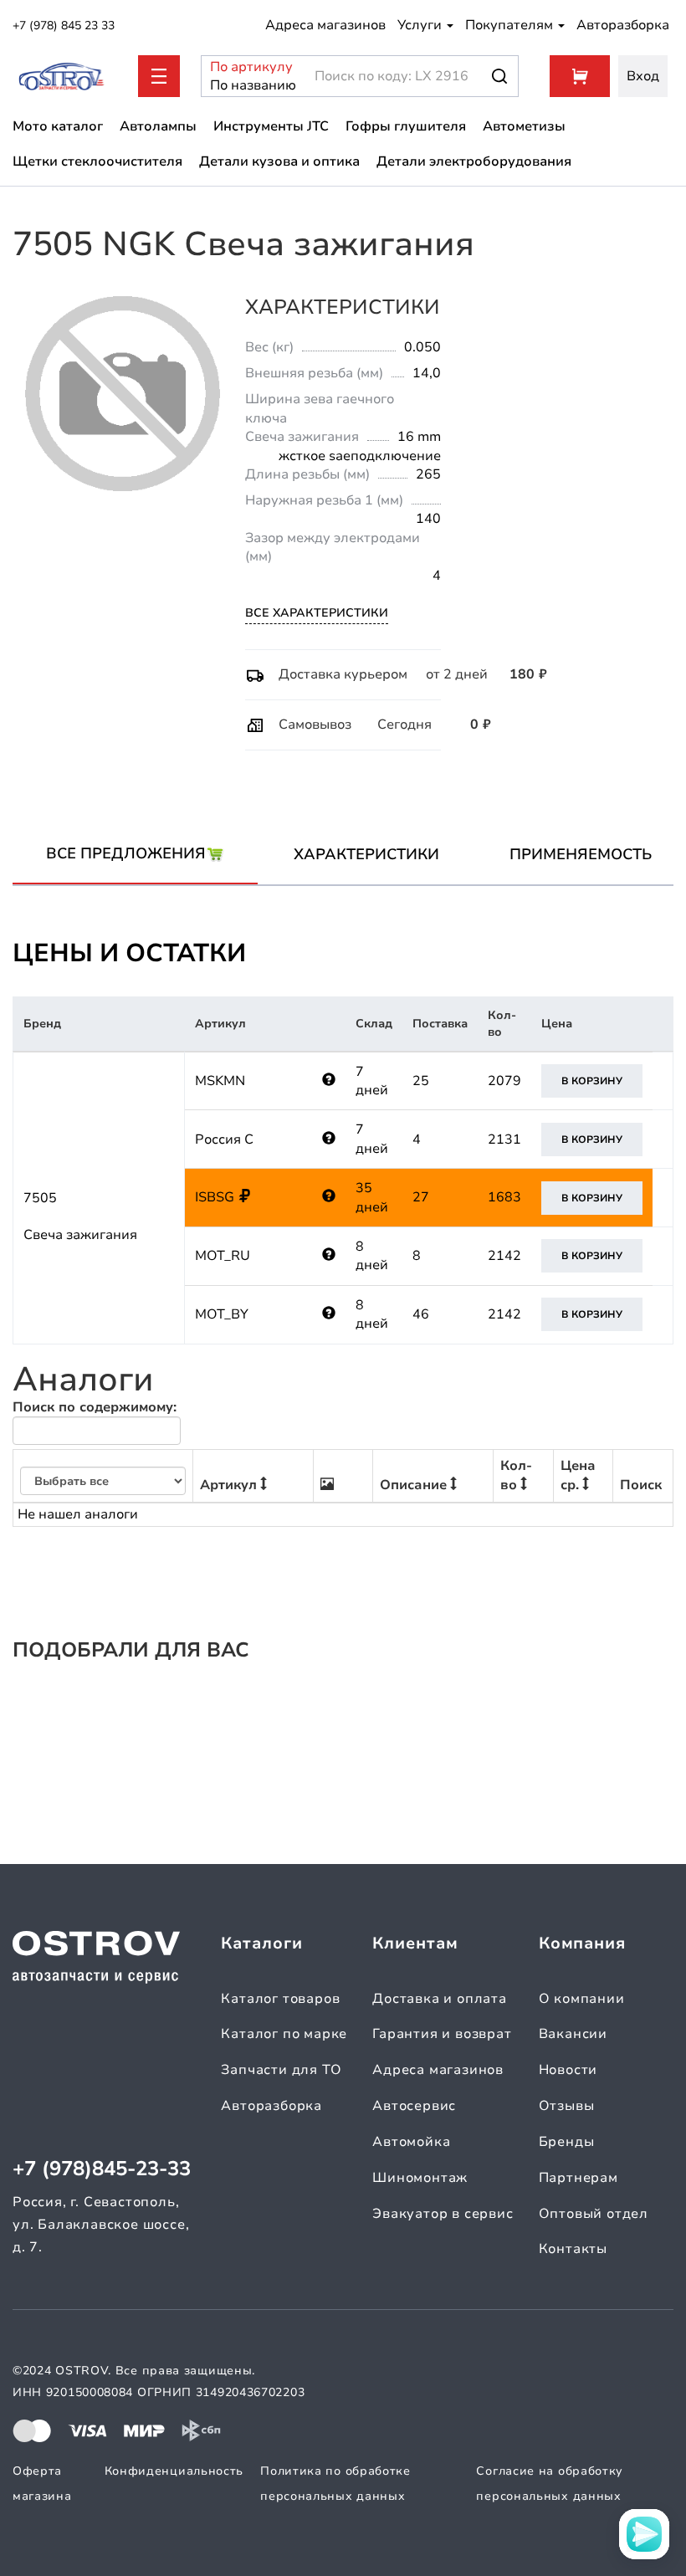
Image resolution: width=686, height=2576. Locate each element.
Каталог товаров (280, 1999)
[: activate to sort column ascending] (343, 1476)
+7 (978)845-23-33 (102, 2169)
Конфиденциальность (174, 2471)
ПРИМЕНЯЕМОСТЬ (581, 854)
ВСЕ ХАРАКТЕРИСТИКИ (317, 613)
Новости (568, 2070)
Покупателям (511, 25)
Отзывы (567, 2106)
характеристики (366, 854)
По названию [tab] (243, 85)
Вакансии (573, 2034)
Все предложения (126, 853)
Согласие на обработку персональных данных (550, 2484)
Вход (643, 76)
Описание (413, 1485)
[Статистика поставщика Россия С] (329, 1139)
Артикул (228, 1485)
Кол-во (516, 1475)
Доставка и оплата (440, 1999)
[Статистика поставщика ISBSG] (329, 1197)
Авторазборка (623, 25)
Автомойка (411, 2142)
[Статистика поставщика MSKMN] (329, 1081)
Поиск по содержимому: (95, 1407)
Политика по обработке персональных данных (335, 2484)
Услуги (421, 25)
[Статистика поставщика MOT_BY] (329, 1314)
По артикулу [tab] (243, 67)
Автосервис (414, 2106)
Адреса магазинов (325, 25)
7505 (40, 1198)
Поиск (641, 1485)
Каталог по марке (284, 2034)
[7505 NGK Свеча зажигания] (123, 394)
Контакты (573, 2249)
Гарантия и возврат (442, 2034)
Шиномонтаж (420, 2178)
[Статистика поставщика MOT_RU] (329, 1256)
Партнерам (578, 2178)
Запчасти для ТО (281, 2070)
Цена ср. (578, 1475)
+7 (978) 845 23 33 (64, 26)
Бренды (567, 2142)
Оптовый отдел (594, 2214)
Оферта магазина (42, 2484)
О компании (582, 1999)
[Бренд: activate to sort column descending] (103, 1476)
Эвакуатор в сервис (443, 2214)
